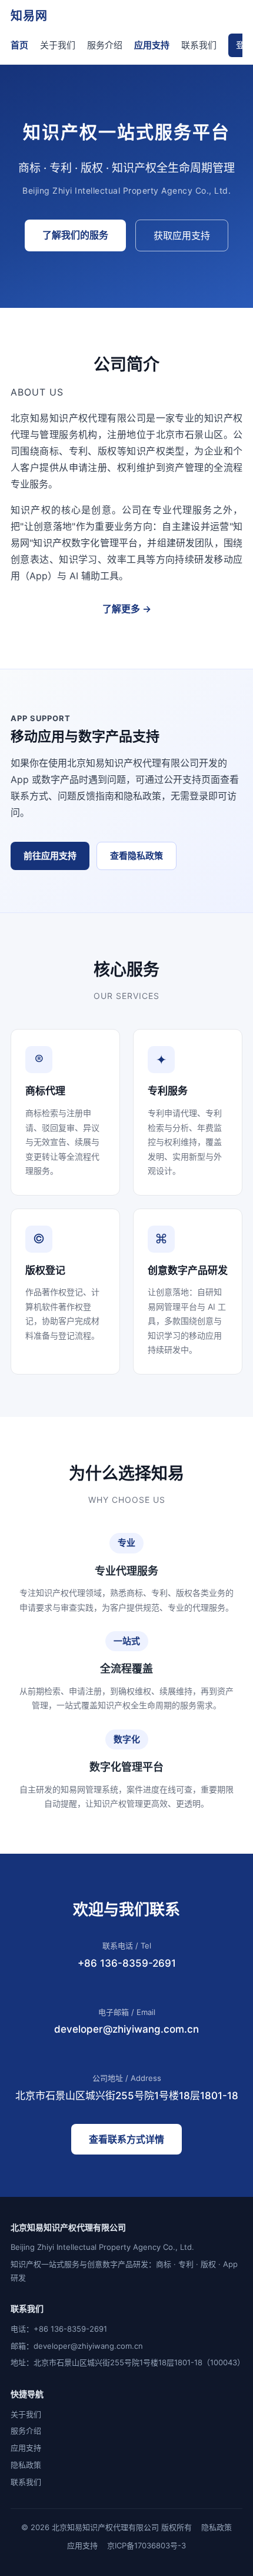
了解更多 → (127, 609)
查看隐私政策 (137, 856)
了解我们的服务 (75, 235)
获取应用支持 (182, 235)
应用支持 (152, 45)
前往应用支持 (50, 856)
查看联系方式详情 (126, 2139)
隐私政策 (26, 2465)
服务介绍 (105, 45)
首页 (19, 45)
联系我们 (199, 45)
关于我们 (58, 45)
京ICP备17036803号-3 (147, 2545)
